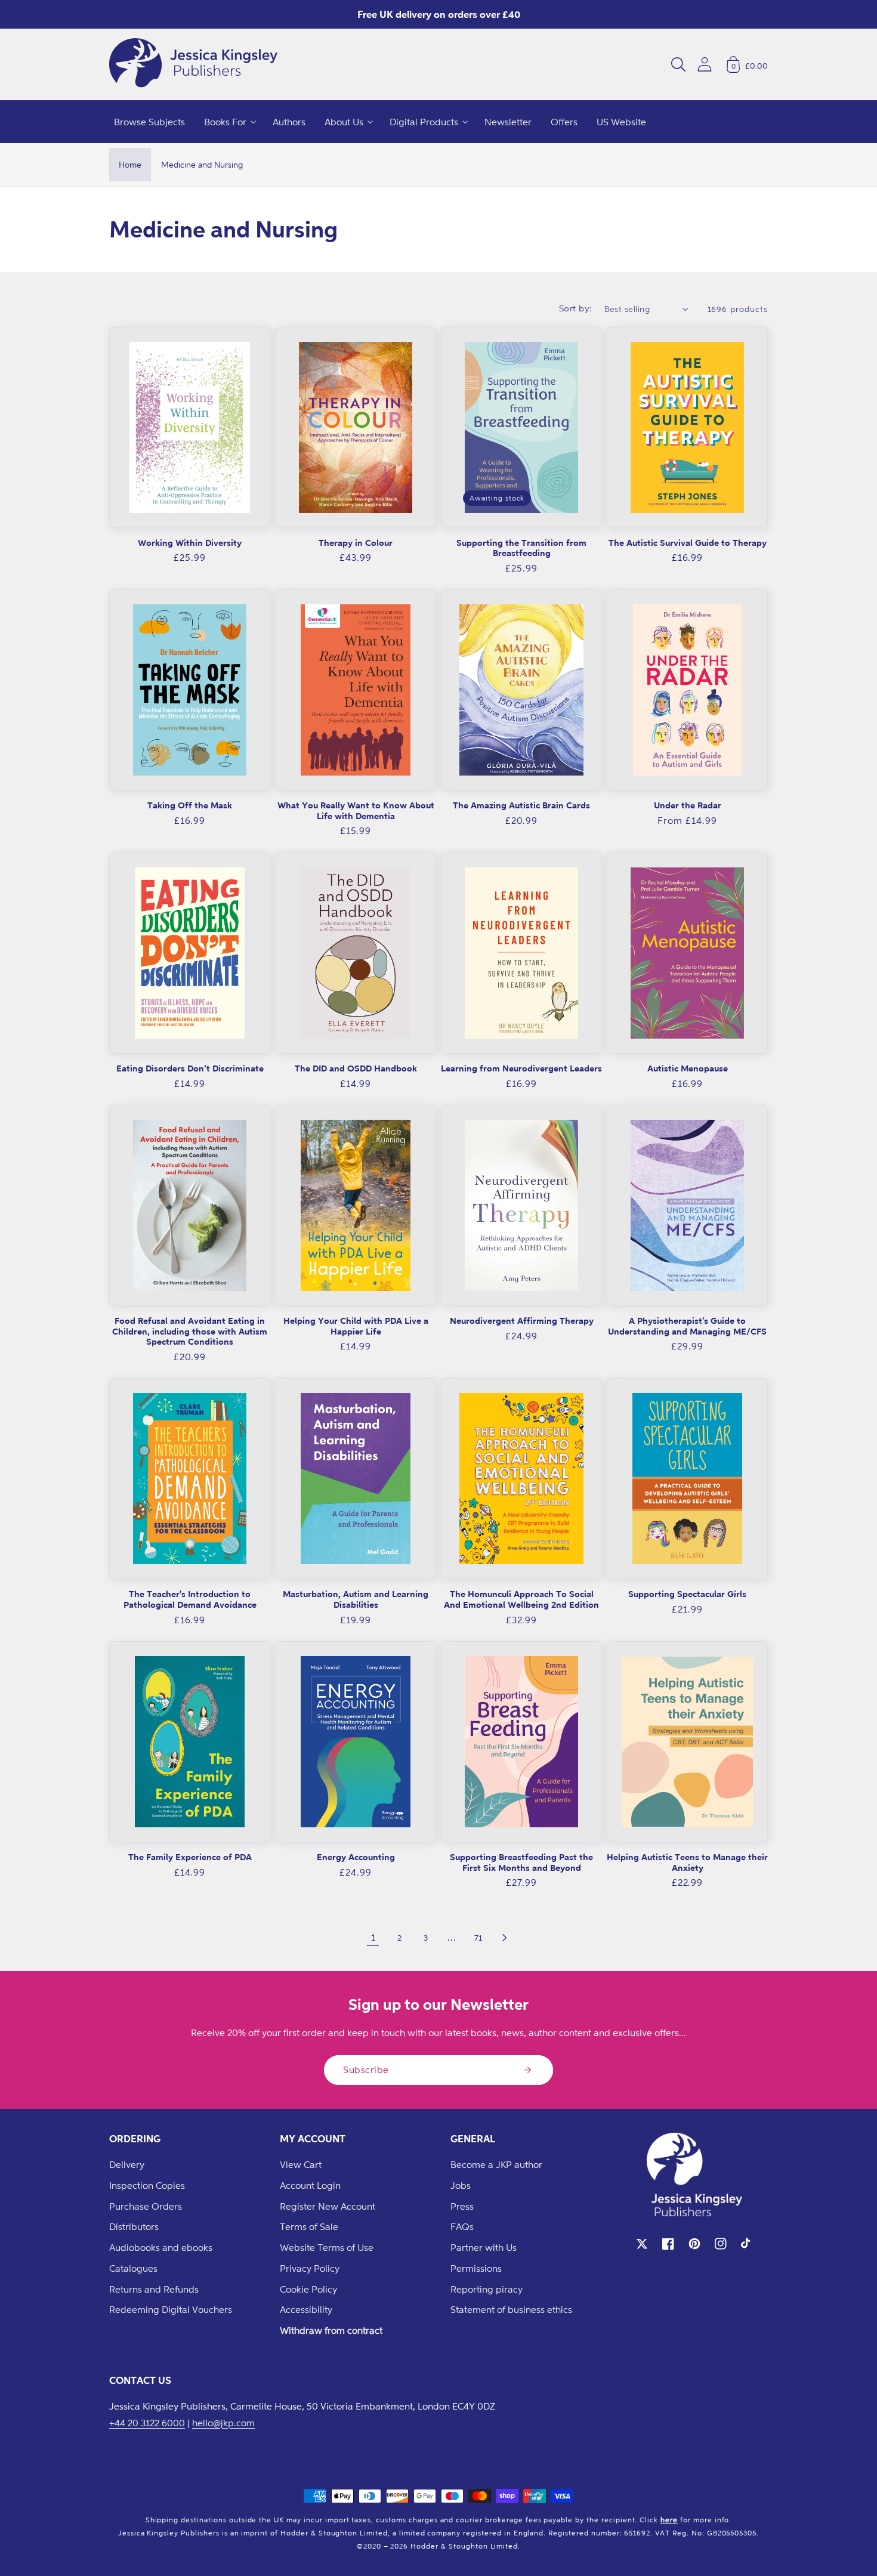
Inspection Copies (147, 2185)
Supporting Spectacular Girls (687, 1594)
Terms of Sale (309, 2226)
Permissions (476, 2268)
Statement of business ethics (511, 2309)
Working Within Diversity (190, 543)
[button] (678, 64)
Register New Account (328, 2206)
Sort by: (576, 308)
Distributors (134, 2226)
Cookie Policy (308, 2289)
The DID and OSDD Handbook (356, 1068)
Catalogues (133, 2268)
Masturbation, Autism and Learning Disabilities (356, 1599)
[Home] (193, 64)
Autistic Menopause (688, 1068)
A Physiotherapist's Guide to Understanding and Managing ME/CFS (687, 1326)
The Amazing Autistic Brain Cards (521, 805)
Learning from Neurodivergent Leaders (521, 1068)
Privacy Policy (310, 2268)
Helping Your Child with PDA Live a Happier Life (356, 1326)
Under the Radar (688, 805)
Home (130, 164)
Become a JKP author (496, 2164)
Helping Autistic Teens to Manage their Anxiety (687, 1862)
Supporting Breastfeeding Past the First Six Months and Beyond (521, 1862)
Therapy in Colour (356, 543)
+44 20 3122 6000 (147, 2423)
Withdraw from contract (331, 2330)
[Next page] (504, 1938)
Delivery (127, 2164)
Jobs (461, 2185)
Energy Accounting (356, 1857)
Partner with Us (484, 2247)
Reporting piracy (487, 2289)
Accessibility (306, 2309)
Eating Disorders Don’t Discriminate (190, 1068)
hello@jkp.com (223, 2423)
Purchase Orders (146, 2206)
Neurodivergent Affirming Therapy (522, 1321)
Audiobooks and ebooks (161, 2247)
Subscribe (366, 2070)
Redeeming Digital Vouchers (171, 2309)
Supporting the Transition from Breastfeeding (521, 548)
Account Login (310, 2185)
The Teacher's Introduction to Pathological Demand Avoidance (190, 1599)
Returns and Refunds (154, 2289)
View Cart (301, 2164)
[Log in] (705, 64)
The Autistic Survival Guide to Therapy (688, 543)
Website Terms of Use (327, 2247)
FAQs (462, 2226)
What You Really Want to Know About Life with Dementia (356, 810)
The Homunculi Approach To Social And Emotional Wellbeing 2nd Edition (521, 1599)
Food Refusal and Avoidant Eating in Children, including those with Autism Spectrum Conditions (190, 1331)
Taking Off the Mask (190, 805)
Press (462, 2206)
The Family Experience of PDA (190, 1857)
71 (478, 1937)
